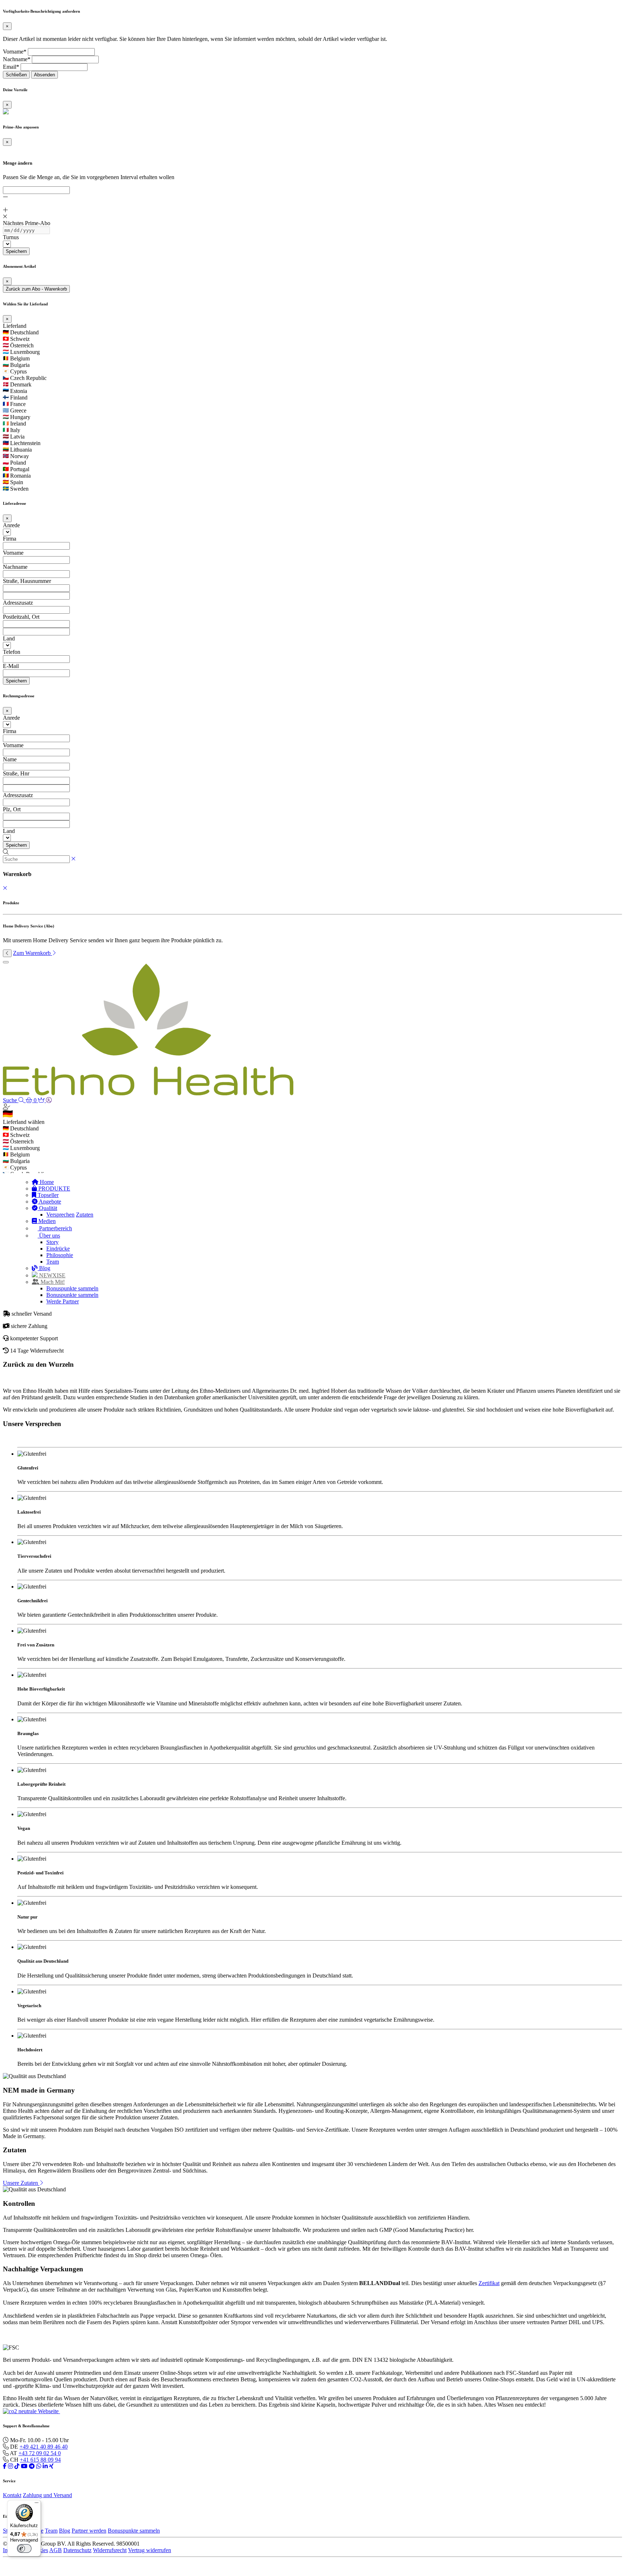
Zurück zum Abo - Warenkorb (36, 289)
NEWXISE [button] (52, 1275)
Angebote (49, 1202)
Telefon (12, 652)
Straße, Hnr (16, 773)
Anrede (11, 525)
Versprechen (60, 1215)
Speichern (16, 251)
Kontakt (12, 2495)
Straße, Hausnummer (27, 581)
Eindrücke (58, 1249)
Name (10, 759)
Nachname (15, 567)
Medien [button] (46, 1221)
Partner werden (89, 2531)
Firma (10, 539)
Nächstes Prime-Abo (27, 223)
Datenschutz (77, 2550)
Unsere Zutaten (21, 2183)
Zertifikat (489, 2283)
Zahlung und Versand (47, 2495)
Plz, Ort (12, 809)
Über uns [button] (49, 1236)
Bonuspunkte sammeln (72, 1288)
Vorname (13, 553)
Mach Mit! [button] (52, 1282)
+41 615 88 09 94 (40, 2460)
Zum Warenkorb (33, 953)
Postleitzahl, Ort (21, 617)
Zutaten (85, 1215)
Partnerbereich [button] (55, 1228)
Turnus (11, 237)
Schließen (16, 75)
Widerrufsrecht (110, 2550)
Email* (11, 67)
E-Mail (11, 666)
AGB (56, 2550)
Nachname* (17, 59)
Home (46, 1182)
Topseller (47, 1195)
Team (53, 1262)
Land (9, 638)
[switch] (24, 2548)
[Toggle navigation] (6, 962)
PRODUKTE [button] (54, 1188)
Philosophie (60, 1255)
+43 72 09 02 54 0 (40, 2453)
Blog (44, 1268)
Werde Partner (63, 1301)
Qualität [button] (47, 1208)
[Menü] (37, 2504)
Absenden (44, 75)
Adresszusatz (18, 603)
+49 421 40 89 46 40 (44, 2447)
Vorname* (15, 52)
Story (52, 1242)
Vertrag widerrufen (150, 2550)
